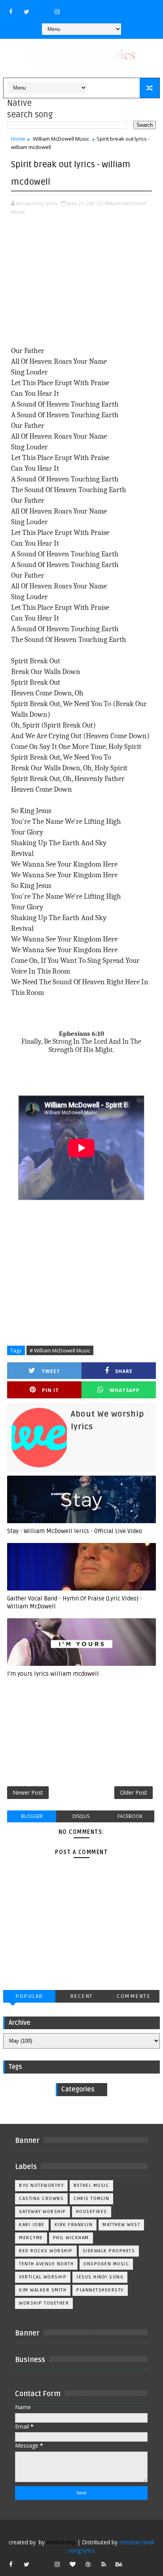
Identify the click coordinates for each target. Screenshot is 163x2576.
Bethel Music (91, 2185)
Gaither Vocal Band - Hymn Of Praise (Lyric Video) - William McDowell (75, 1602)
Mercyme (31, 2238)
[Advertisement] (81, 287)
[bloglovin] (73, 2564)
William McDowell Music (61, 139)
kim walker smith (43, 2290)
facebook (130, 1816)
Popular (29, 1996)
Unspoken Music (106, 2264)
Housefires (92, 2212)
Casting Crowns (41, 2199)
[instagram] (57, 11)
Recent (81, 1996)
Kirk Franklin (74, 2225)
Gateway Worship (43, 2212)
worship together (44, 2303)
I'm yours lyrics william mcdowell (53, 1674)
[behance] (119, 2564)
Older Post (134, 1792)
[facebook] (11, 11)
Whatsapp (125, 1390)
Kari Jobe (32, 2225)
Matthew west (121, 2225)
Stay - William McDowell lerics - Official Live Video (75, 1531)
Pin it (50, 1390)
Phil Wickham (71, 2238)
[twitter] (27, 11)
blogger (32, 1816)
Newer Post (28, 1792)
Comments (133, 1996)
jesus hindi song (100, 2277)
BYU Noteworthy (41, 2185)
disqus (81, 1816)
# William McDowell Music (60, 1350)
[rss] (104, 2564)
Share (124, 1371)
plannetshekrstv (100, 2290)
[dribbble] (88, 2564)
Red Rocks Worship (46, 2251)
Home (18, 139)
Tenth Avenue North (46, 2264)
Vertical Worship (43, 2277)
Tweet (51, 1371)
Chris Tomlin (91, 2199)
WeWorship (61, 2542)
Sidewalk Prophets (109, 2251)
